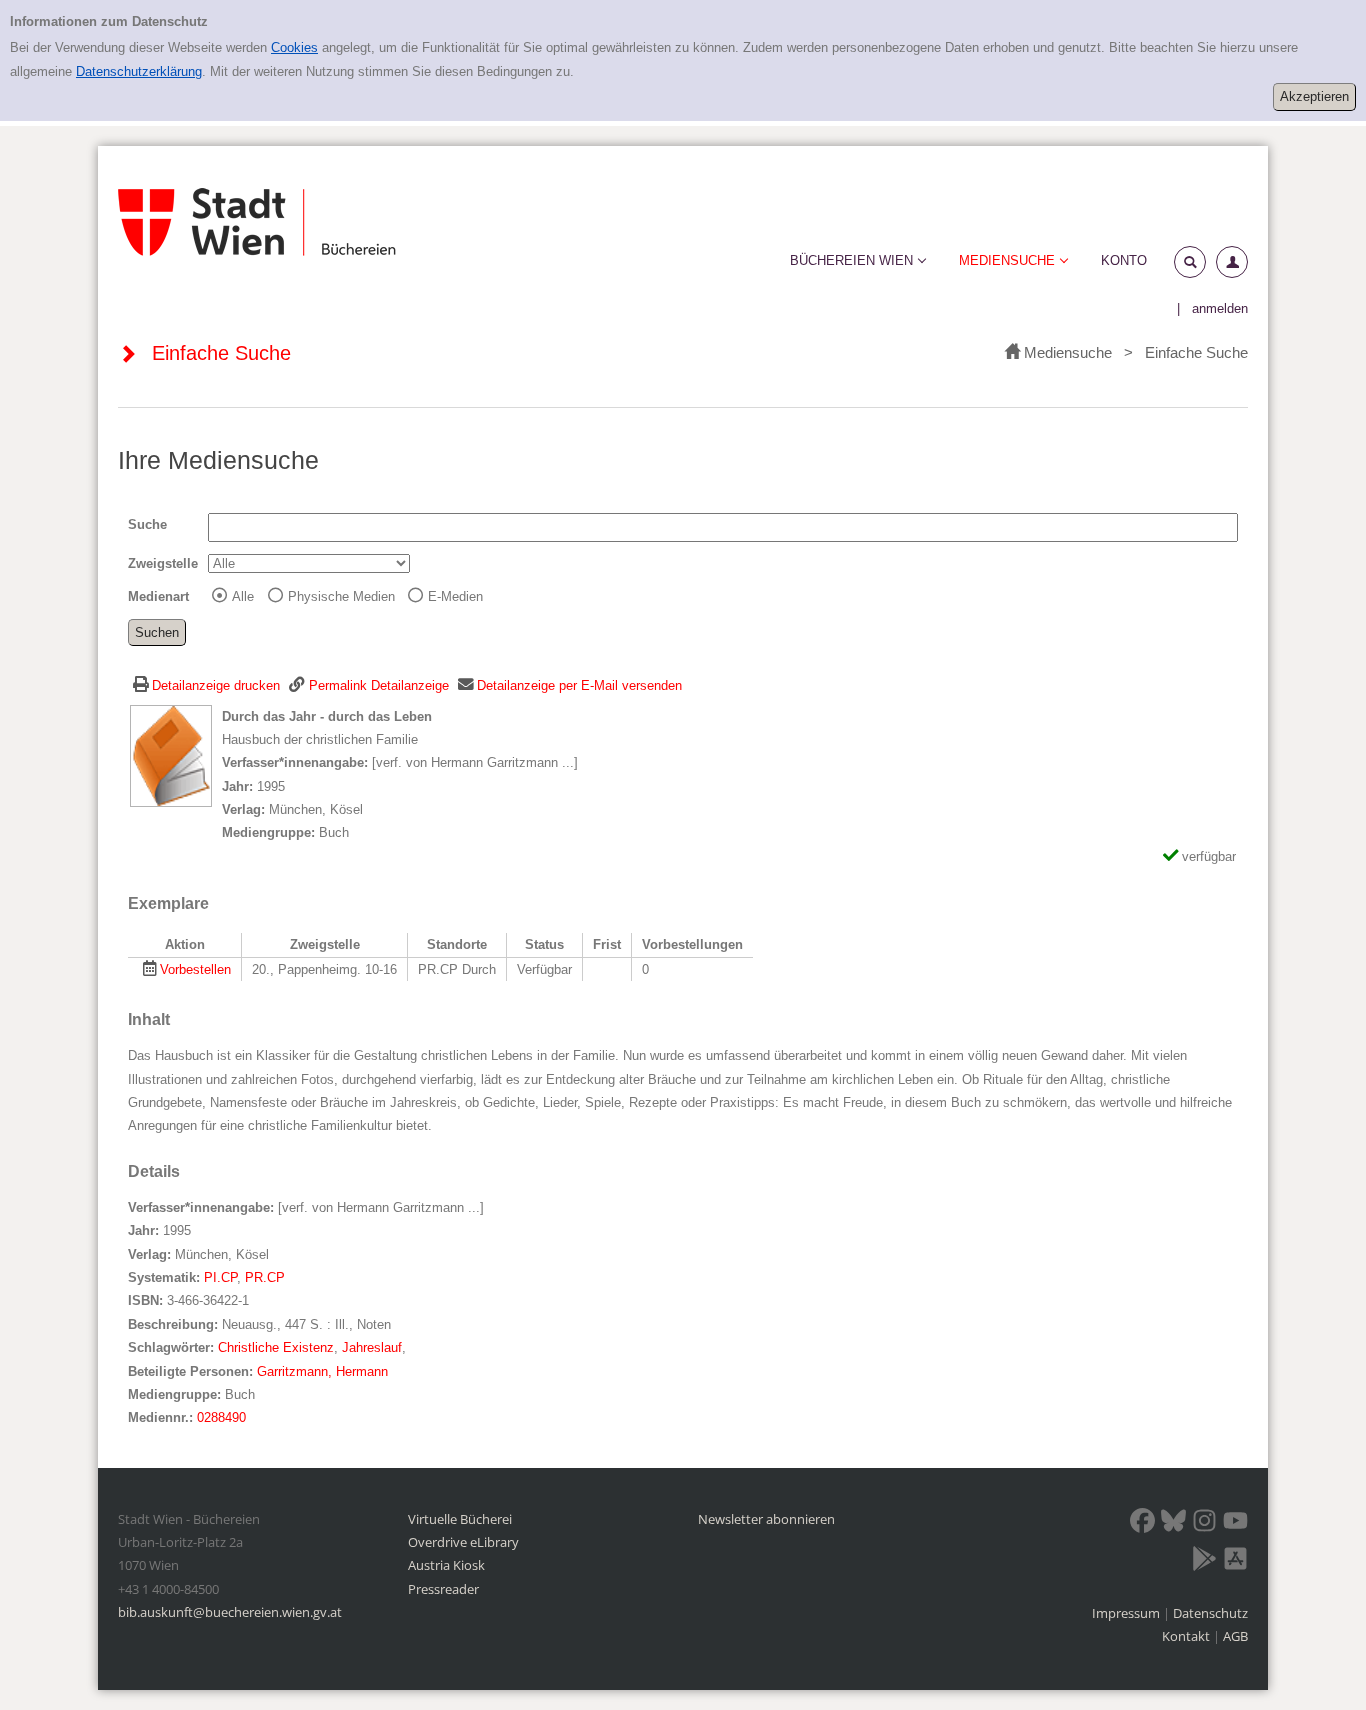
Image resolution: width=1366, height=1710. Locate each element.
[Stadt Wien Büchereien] (257, 222)
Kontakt (1186, 1636)
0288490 (221, 1417)
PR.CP (265, 1277)
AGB (1235, 1636)
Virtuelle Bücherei (460, 1519)
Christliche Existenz (276, 1347)
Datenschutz (1210, 1613)
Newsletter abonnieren (766, 1519)
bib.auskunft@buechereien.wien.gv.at (230, 1612)
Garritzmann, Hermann (322, 1371)
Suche (147, 524)
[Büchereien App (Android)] (1204, 1562)
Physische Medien (341, 596)
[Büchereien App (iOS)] (1235, 1562)
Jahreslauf (372, 1347)
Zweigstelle (163, 563)
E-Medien (455, 596)
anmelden (1220, 308)
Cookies (294, 47)
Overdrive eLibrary (463, 1542)
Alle (243, 596)
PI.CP (220, 1277)
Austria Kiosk (446, 1565)
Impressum (1127, 1613)
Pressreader (443, 1589)
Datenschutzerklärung (139, 71)
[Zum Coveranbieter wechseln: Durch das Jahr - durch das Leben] (171, 754)
